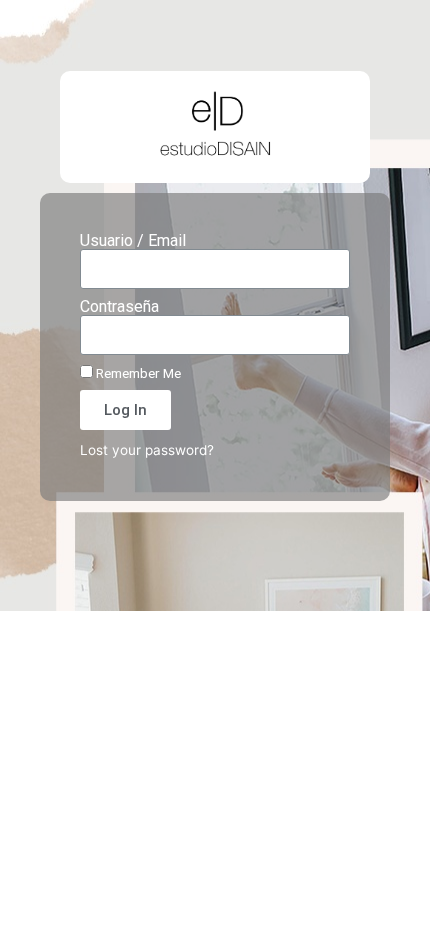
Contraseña (119, 307)
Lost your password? (147, 450)
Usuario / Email (133, 241)
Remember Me (137, 373)
